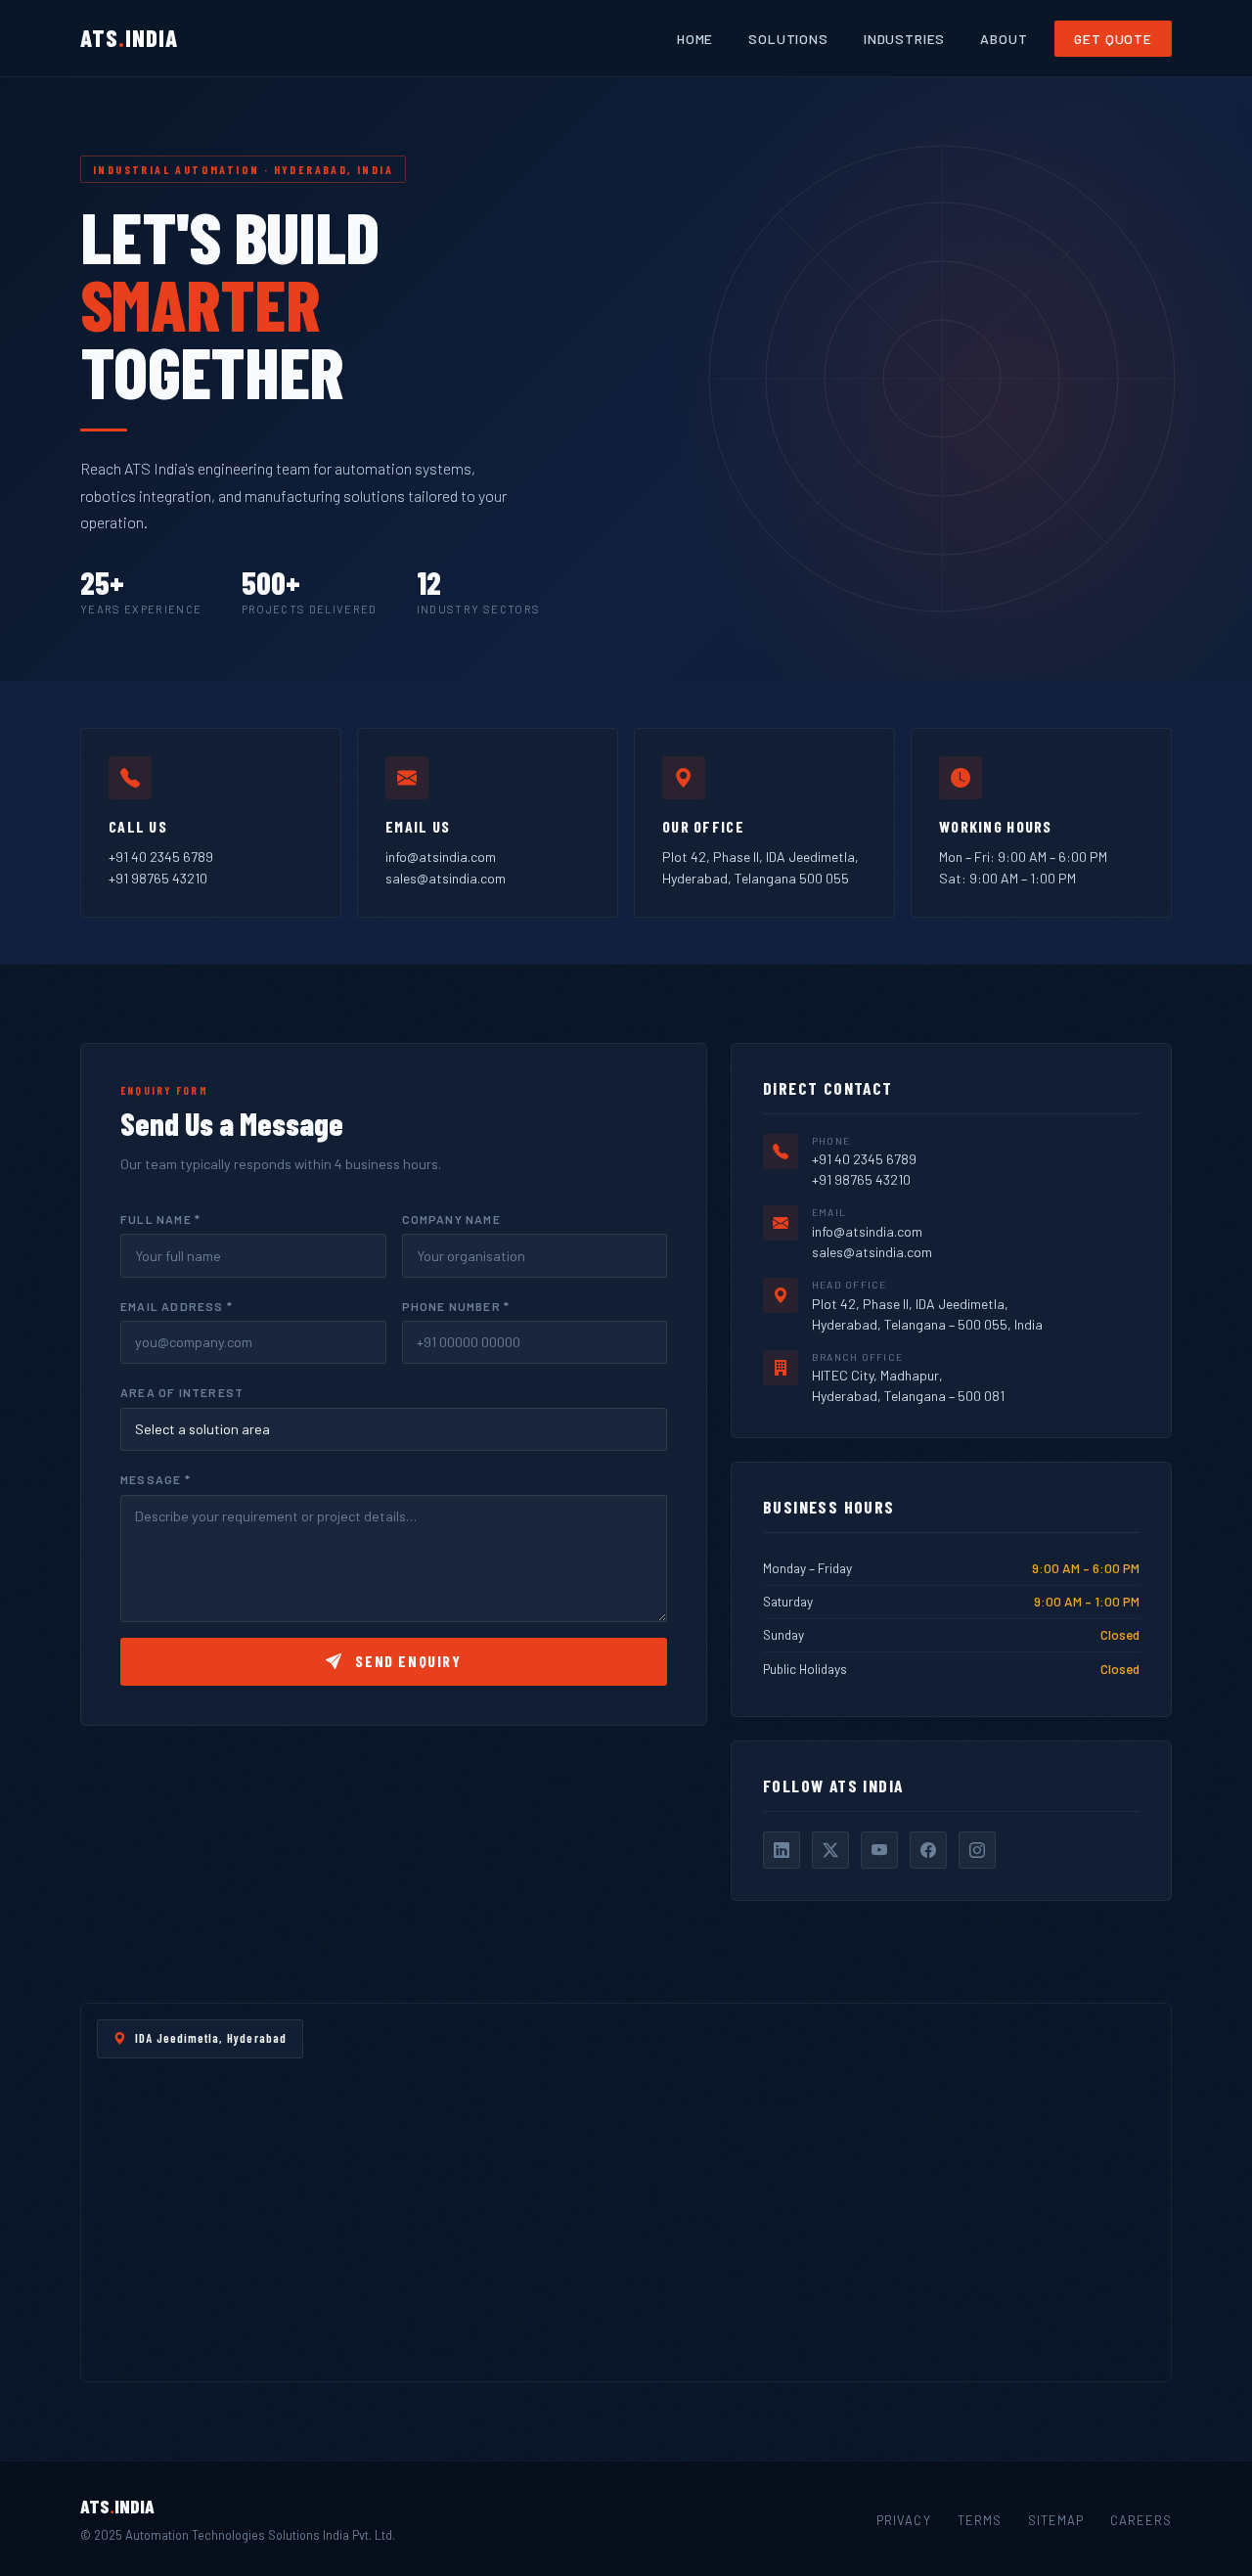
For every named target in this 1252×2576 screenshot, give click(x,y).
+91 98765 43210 (158, 878)
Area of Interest (182, 1392)
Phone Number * (456, 1306)
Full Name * (160, 1219)
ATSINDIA (129, 38)
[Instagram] (977, 1850)
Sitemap (1056, 2520)
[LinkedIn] (782, 1850)
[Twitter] (830, 1850)
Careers (1141, 2520)
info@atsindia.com (441, 857)
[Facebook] (928, 1850)
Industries (904, 39)
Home (695, 39)
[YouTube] (879, 1850)
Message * (156, 1479)
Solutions (788, 39)
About (1004, 39)
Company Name (451, 1219)
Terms (980, 2520)
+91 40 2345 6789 (161, 857)
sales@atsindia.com (446, 878)
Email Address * (177, 1306)
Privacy (903, 2520)
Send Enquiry (406, 1661)
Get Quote (1113, 39)
